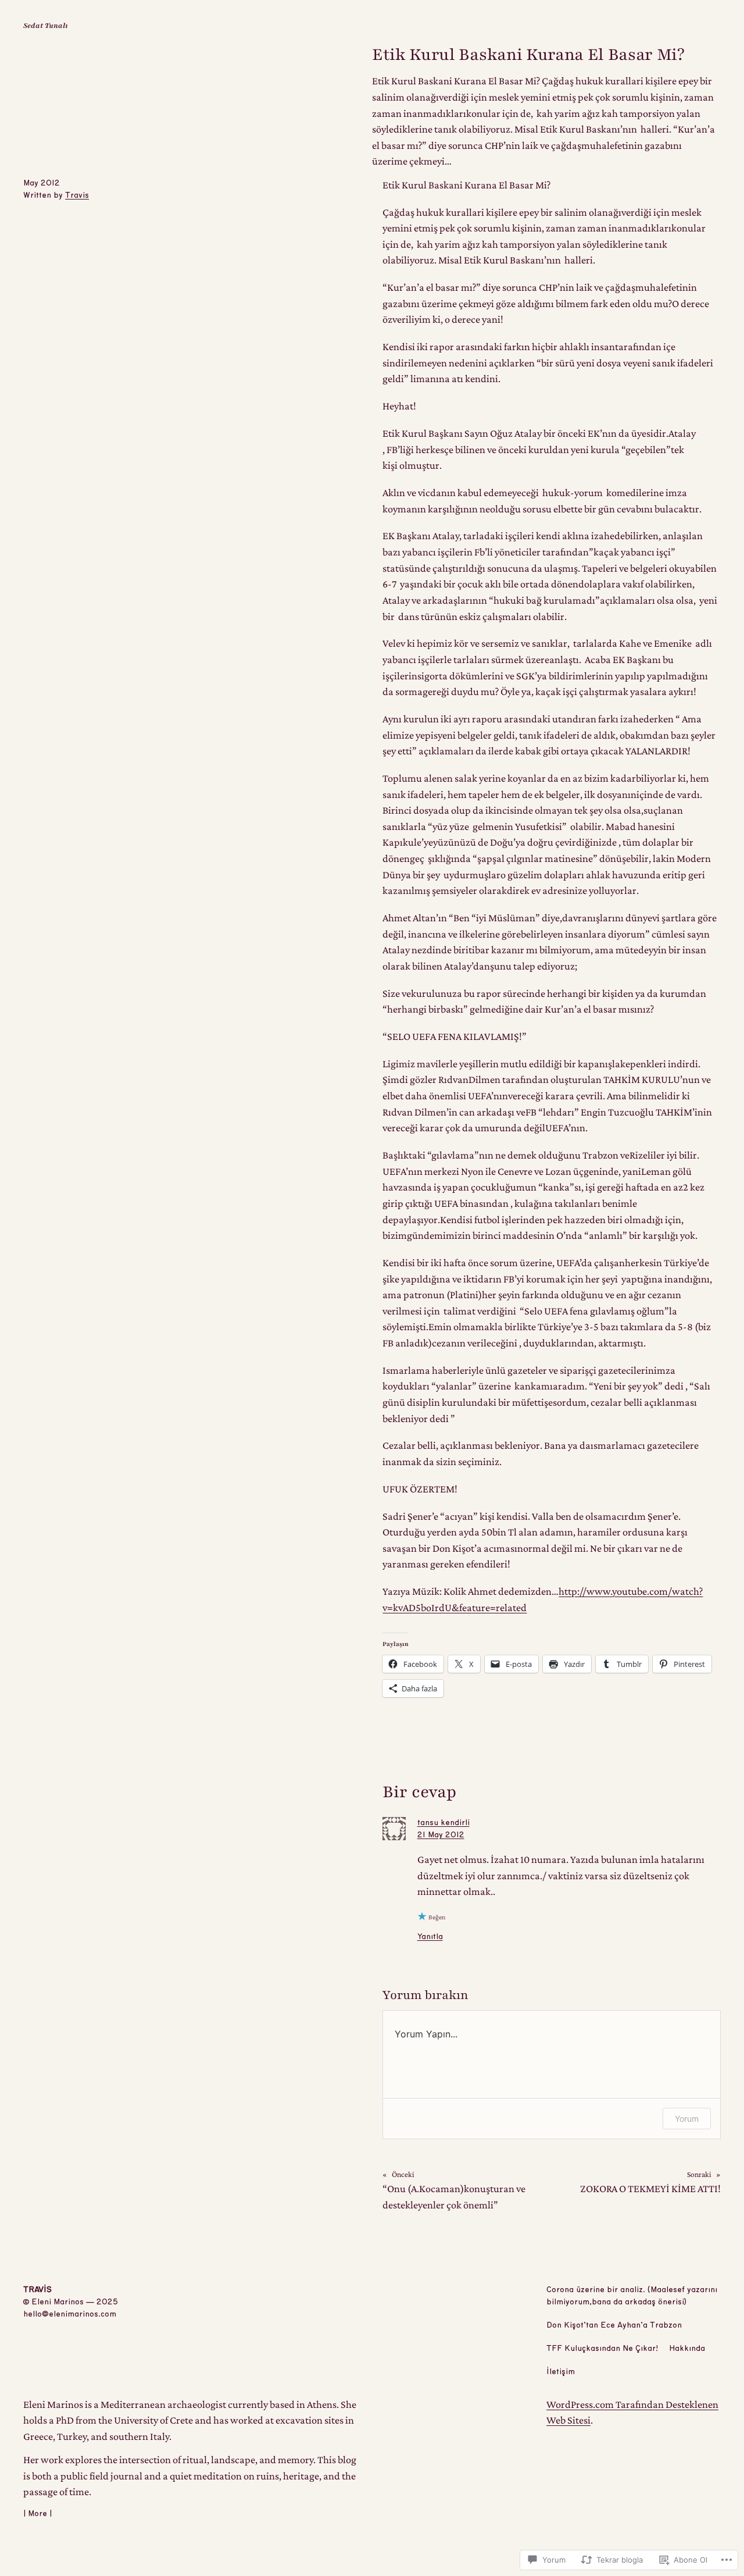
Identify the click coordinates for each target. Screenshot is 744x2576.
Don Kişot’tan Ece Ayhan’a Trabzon (614, 2325)
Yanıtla (430, 1937)
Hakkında (687, 2349)
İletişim (561, 2372)
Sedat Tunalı (46, 26)
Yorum (687, 2119)
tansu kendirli (443, 1823)
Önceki (403, 2174)
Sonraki (699, 2174)
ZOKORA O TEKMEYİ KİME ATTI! (650, 2189)
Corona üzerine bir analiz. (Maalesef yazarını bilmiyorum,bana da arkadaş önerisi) (632, 2296)
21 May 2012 (441, 1835)
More (37, 2514)
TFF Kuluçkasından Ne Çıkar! (602, 2349)
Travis (77, 195)
